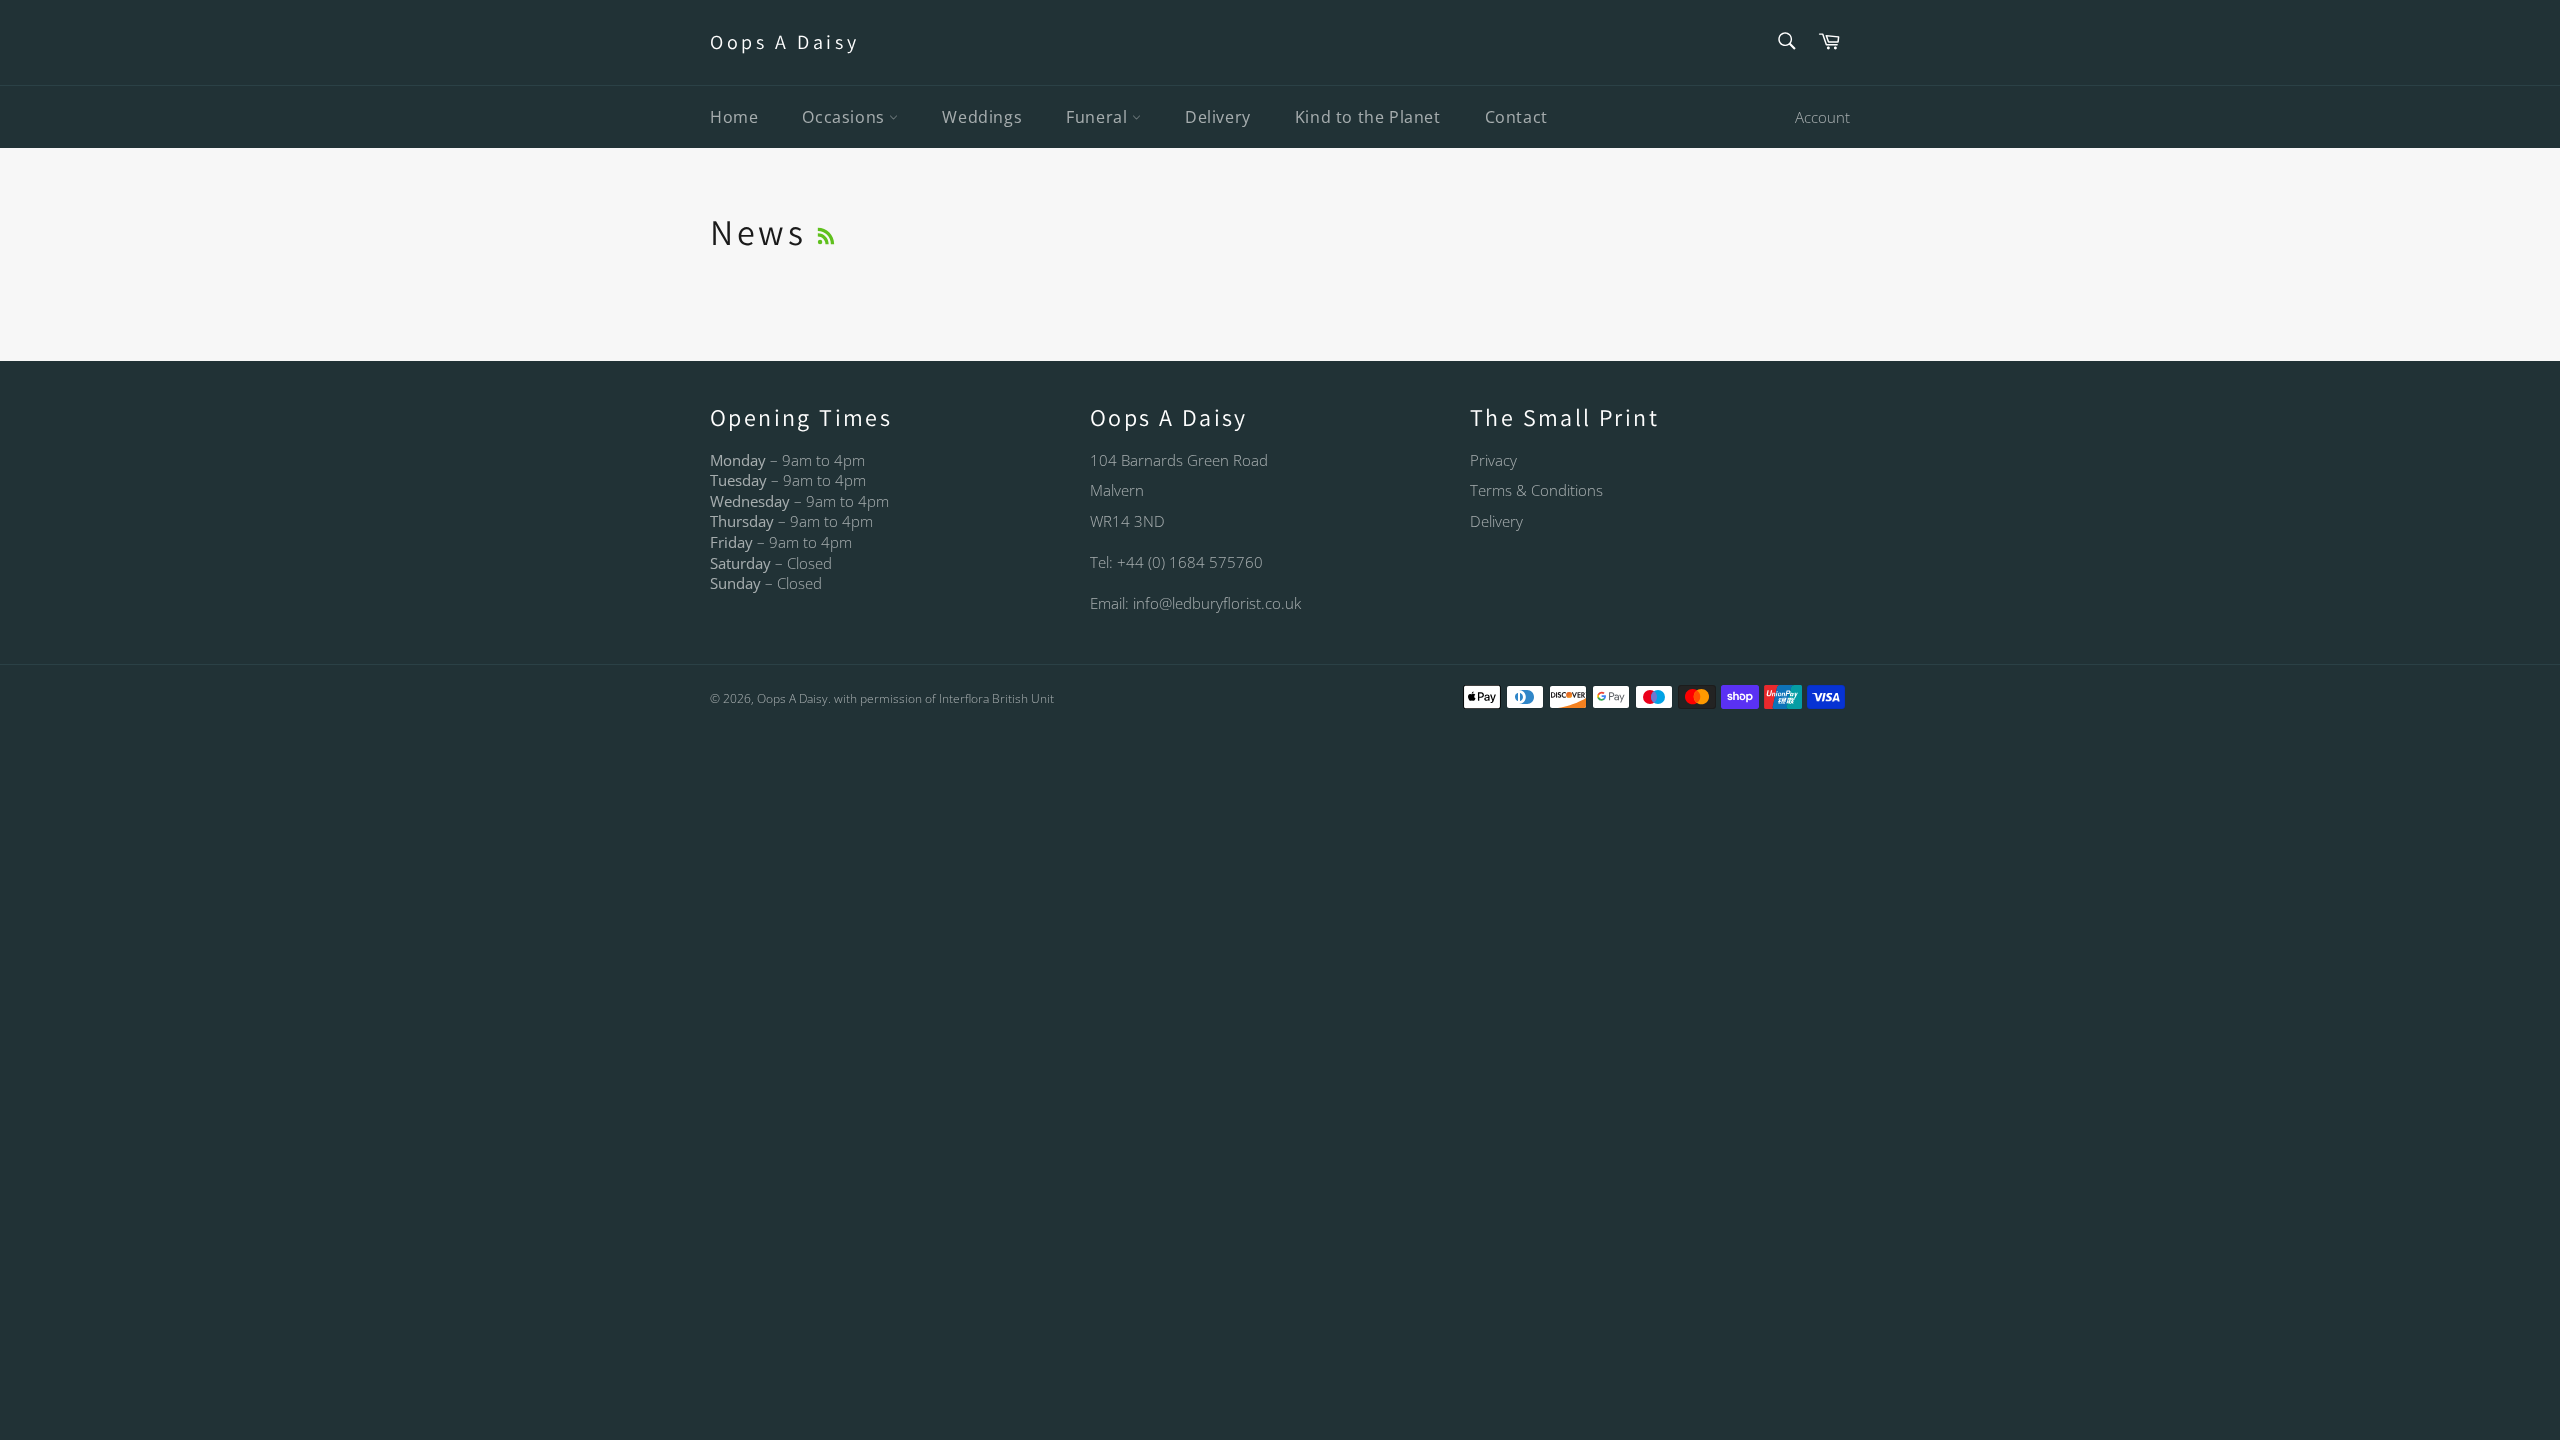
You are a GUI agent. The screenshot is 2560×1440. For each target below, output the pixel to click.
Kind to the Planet (1368, 117)
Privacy (1493, 460)
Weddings (982, 117)
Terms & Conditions (1536, 490)
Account (1822, 117)
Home (734, 117)
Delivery (1218, 117)
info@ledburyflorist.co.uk (1217, 603)
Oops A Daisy (784, 42)
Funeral (1099, 117)
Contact (1516, 117)
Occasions (845, 117)
